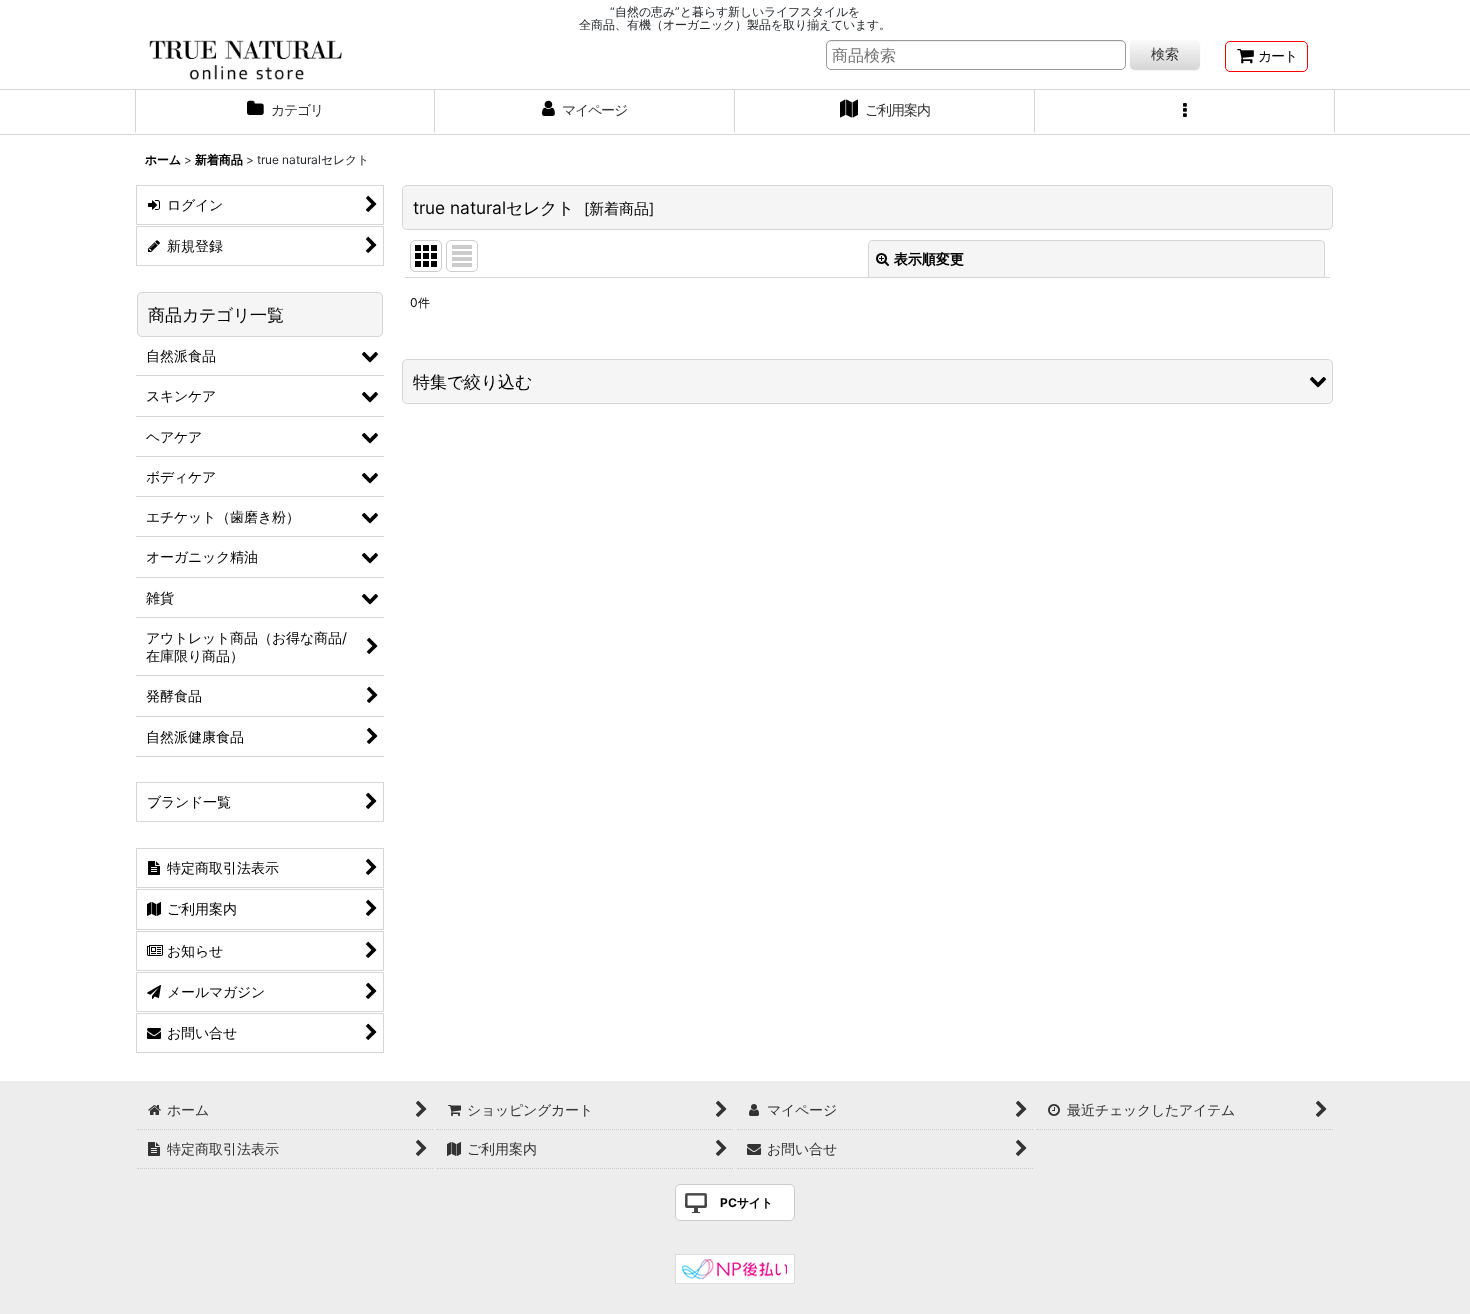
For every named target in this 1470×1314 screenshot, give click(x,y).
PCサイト (746, 1202)
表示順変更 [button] (929, 258)
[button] (1185, 112)
